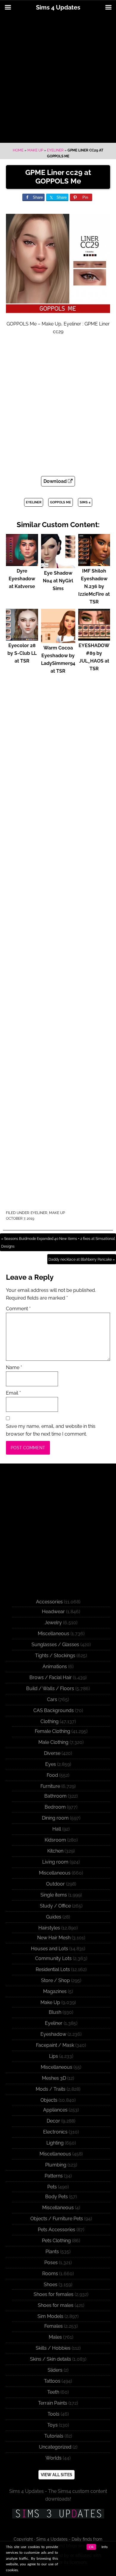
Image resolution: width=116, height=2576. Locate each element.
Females (54, 2326)
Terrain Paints (53, 2403)
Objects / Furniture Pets (57, 2219)
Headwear (53, 1612)
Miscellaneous (54, 1634)
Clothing (50, 1721)
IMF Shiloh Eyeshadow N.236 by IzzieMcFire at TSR (94, 586)
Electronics (55, 2132)
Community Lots (53, 1958)
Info (105, 2547)
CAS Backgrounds (54, 1710)
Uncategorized (55, 2447)
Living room (55, 1862)
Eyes (51, 1764)
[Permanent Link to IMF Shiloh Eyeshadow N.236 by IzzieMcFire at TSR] (94, 563)
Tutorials (54, 2436)
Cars (52, 1699)
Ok (91, 2547)
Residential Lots (53, 1969)
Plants (52, 2252)
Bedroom (55, 1807)
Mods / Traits (51, 2089)
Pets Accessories (57, 2230)
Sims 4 (85, 502)
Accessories (49, 1602)
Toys (52, 2425)
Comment (18, 1309)
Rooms (50, 2274)
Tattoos (52, 2381)
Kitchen (55, 1851)
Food (52, 1775)
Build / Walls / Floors (50, 1688)
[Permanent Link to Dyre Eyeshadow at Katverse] (22, 563)
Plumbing (56, 2165)
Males (55, 2337)
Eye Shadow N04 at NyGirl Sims (58, 581)
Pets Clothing (56, 2241)
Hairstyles (49, 1928)
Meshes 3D (54, 2078)
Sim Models (50, 2316)
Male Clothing (53, 1742)
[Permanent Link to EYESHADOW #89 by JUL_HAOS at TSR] (94, 638)
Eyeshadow (53, 2034)
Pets (52, 2187)
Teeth (53, 2392)
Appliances (55, 2110)
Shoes (51, 2285)
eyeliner (34, 502)
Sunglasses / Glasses (55, 1645)
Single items (54, 1895)
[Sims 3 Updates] (58, 2514)
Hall (57, 1829)
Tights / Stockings (55, 1656)
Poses (51, 2263)
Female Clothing (52, 1731)
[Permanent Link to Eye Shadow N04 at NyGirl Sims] (58, 565)
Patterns (54, 2176)
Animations (55, 1667)
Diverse (52, 1753)
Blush (55, 2012)
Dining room (55, 1818)
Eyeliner (55, 150)
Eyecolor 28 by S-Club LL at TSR (22, 653)
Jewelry (53, 1623)
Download (56, 481)
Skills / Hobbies (53, 2348)
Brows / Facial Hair (51, 1677)
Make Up (35, 150)
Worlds (54, 2458)
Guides (54, 1917)
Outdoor (55, 1884)
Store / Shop (55, 1980)
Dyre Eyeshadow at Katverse (22, 579)
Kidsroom (55, 1840)
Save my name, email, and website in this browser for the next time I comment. (51, 1430)
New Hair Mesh (54, 1938)
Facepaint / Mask (55, 2045)
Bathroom (55, 1796)
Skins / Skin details (51, 2359)
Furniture (50, 1786)
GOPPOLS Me (61, 502)
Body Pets (57, 2197)
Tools (54, 2414)
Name (14, 1367)
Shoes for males (56, 2305)
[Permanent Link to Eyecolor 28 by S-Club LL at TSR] (22, 638)
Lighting (55, 2143)
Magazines (55, 1991)
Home (18, 150)
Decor (53, 2121)
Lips (54, 2056)
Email (13, 1393)
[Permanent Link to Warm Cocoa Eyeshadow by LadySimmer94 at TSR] (58, 640)
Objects (49, 2100)
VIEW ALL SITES (57, 2475)
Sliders (55, 2370)
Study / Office (55, 1906)
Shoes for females (54, 2294)
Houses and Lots (50, 1949)
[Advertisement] (58, 79)
